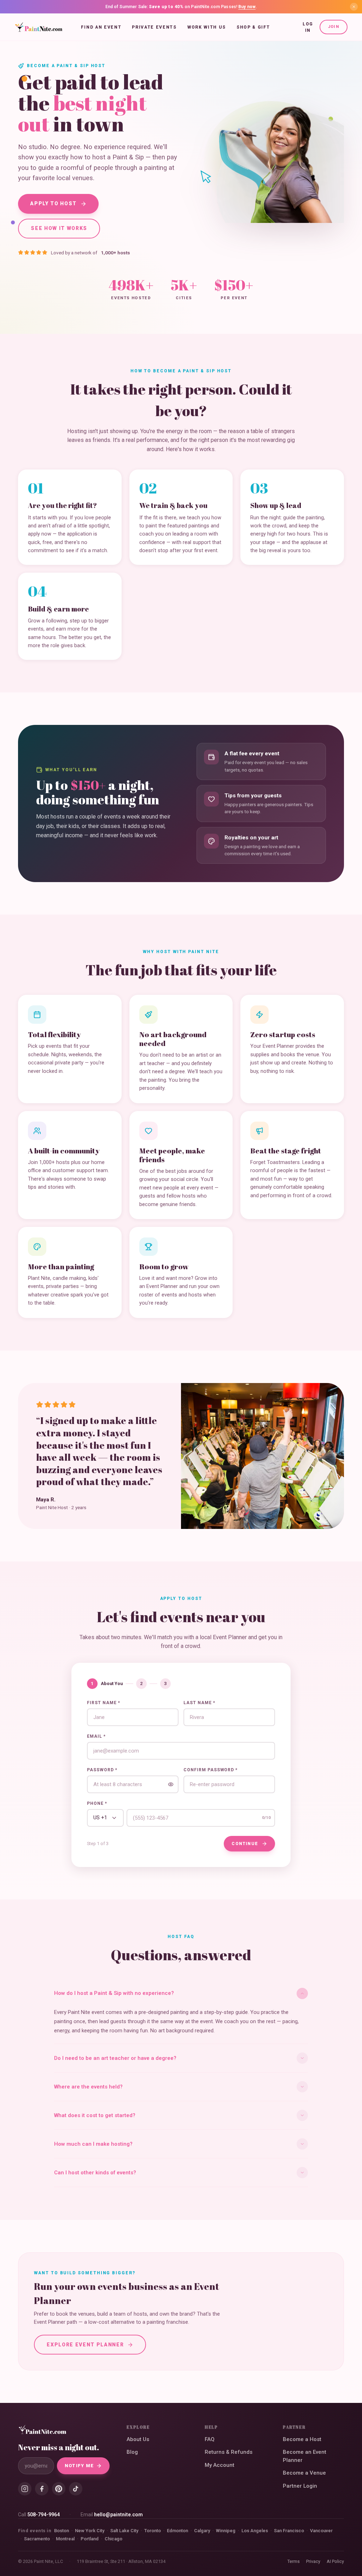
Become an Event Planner (305, 2456)
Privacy (313, 2561)
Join (334, 27)
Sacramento (37, 2539)
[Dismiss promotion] (354, 7)
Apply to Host (53, 203)
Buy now (247, 7)
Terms (294, 2561)
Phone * (97, 1803)
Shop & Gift (253, 27)
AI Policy (335, 2561)
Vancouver (321, 2531)
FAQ (210, 2439)
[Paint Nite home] (39, 27)
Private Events (154, 27)
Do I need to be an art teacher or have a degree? (115, 2058)
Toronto (153, 2531)
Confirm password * (211, 1770)
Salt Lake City (124, 2531)
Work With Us (207, 27)
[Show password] (171, 1784)
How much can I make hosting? (93, 2144)
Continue (245, 1844)
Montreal (65, 2539)
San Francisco (289, 2531)
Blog (132, 2452)
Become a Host (302, 2439)
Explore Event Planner (85, 2345)
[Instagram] (25, 2489)
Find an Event (101, 27)
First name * (104, 1703)
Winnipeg (226, 2531)
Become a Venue (304, 2473)
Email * (96, 1736)
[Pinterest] (59, 2489)
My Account (220, 2465)
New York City (90, 2531)
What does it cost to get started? (95, 2115)
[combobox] (105, 1818)
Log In (308, 27)
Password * (102, 1770)
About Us (138, 2439)
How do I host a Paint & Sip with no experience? (114, 1993)
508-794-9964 (43, 2515)
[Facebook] (42, 2489)
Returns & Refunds (229, 2452)
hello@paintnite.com (118, 2515)
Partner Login (300, 2486)
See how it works (59, 228)
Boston (62, 2531)
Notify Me (79, 2466)
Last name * (199, 1703)
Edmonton (177, 2531)
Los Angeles (255, 2531)
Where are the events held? (88, 2087)
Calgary (202, 2531)
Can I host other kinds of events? (95, 2173)
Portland (90, 2539)
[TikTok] (76, 2489)
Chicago (113, 2539)
